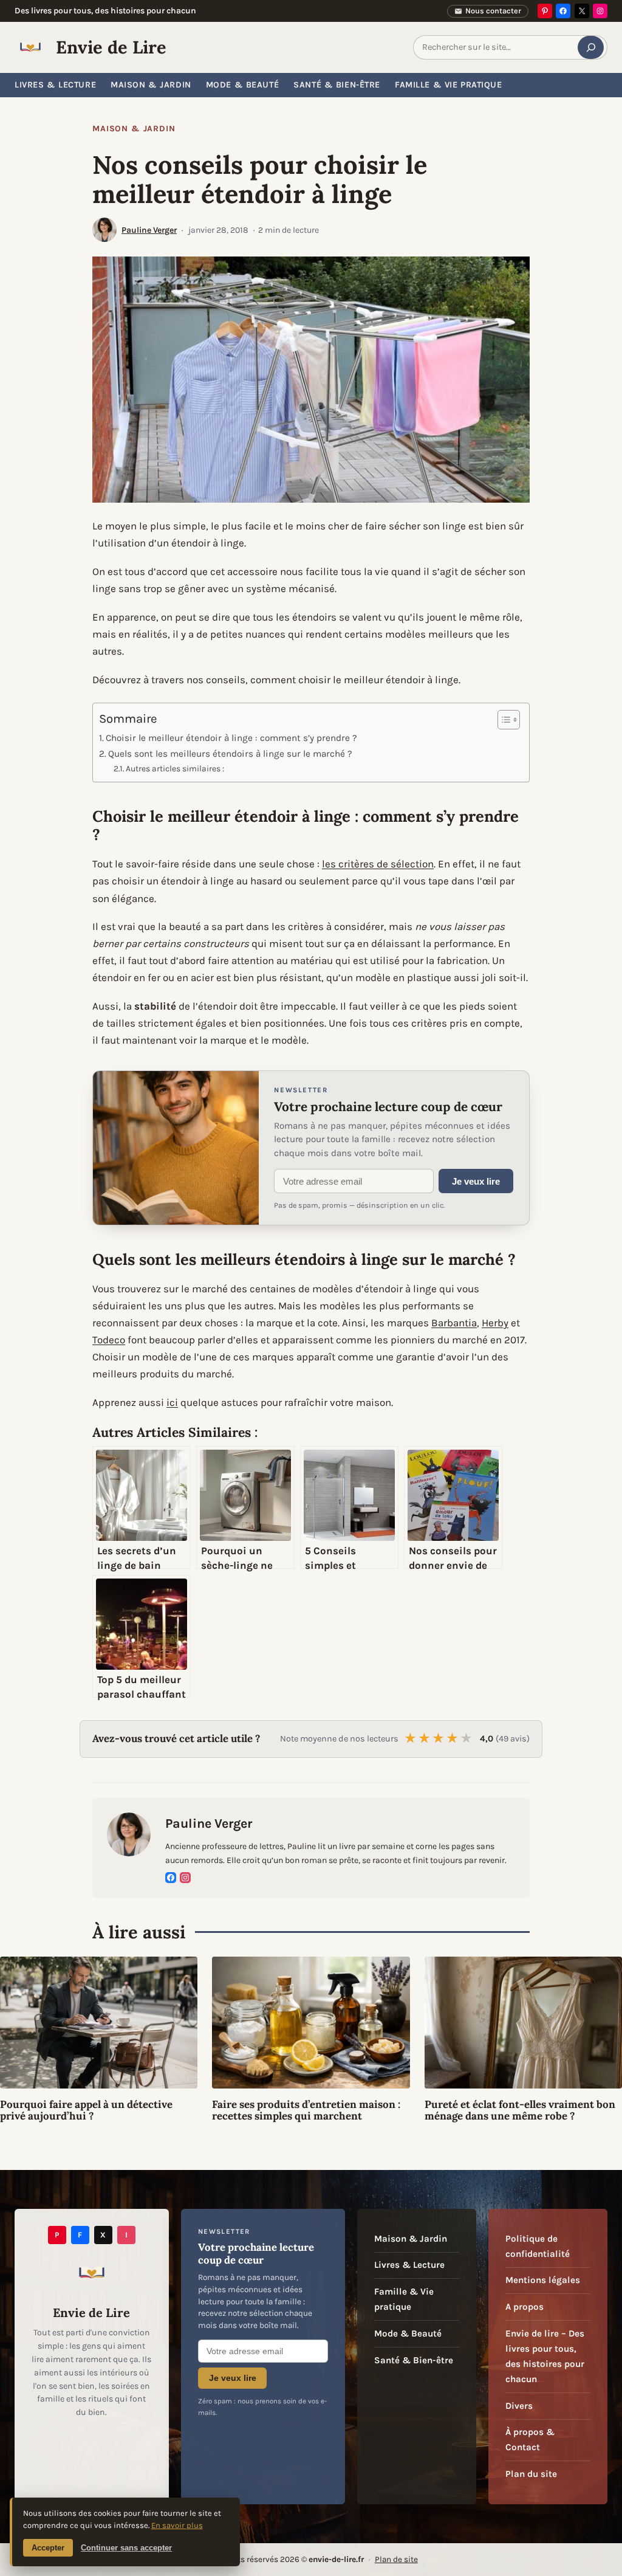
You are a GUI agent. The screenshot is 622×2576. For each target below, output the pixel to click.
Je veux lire (476, 1181)
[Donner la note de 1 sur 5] (411, 1739)
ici (172, 1402)
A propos (525, 2307)
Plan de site (396, 2559)
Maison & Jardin (134, 129)
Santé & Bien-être (414, 2360)
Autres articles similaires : (175, 768)
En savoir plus (177, 2525)
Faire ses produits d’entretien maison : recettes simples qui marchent (306, 2111)
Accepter (48, 2548)
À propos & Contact (530, 2440)
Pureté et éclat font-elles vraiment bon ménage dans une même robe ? (520, 2111)
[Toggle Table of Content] (503, 720)
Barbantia (454, 1323)
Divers (519, 2406)
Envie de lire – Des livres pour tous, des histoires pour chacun (545, 2356)
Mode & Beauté (408, 2333)
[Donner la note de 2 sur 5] (425, 1739)
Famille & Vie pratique (404, 2299)
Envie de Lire (111, 47)
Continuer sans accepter (126, 2548)
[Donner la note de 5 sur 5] (467, 1739)
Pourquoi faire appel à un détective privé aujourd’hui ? (86, 2111)
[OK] (591, 47)
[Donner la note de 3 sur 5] (439, 1739)
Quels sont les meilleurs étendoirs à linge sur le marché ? (230, 754)
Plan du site (531, 2474)
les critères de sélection (378, 864)
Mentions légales (543, 2280)
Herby (495, 1323)
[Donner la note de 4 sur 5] (453, 1739)
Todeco (109, 1340)
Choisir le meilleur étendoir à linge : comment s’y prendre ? (231, 738)
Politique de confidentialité (538, 2246)
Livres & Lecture (409, 2265)
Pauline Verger (149, 230)
